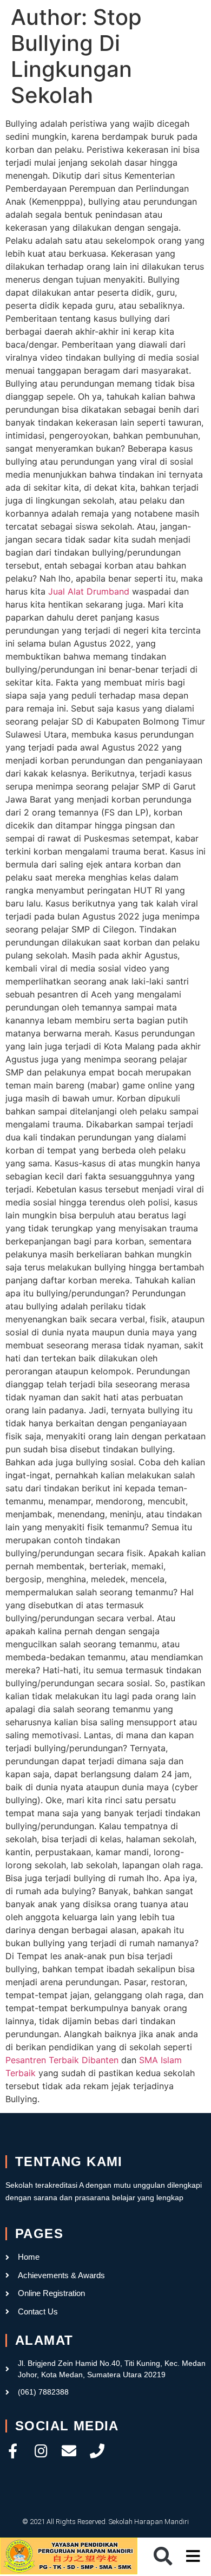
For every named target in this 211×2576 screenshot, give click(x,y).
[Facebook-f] (13, 2451)
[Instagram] (41, 2451)
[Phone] (97, 2451)
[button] (163, 2556)
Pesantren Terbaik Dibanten (62, 2060)
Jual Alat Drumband (89, 591)
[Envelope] (69, 2451)
